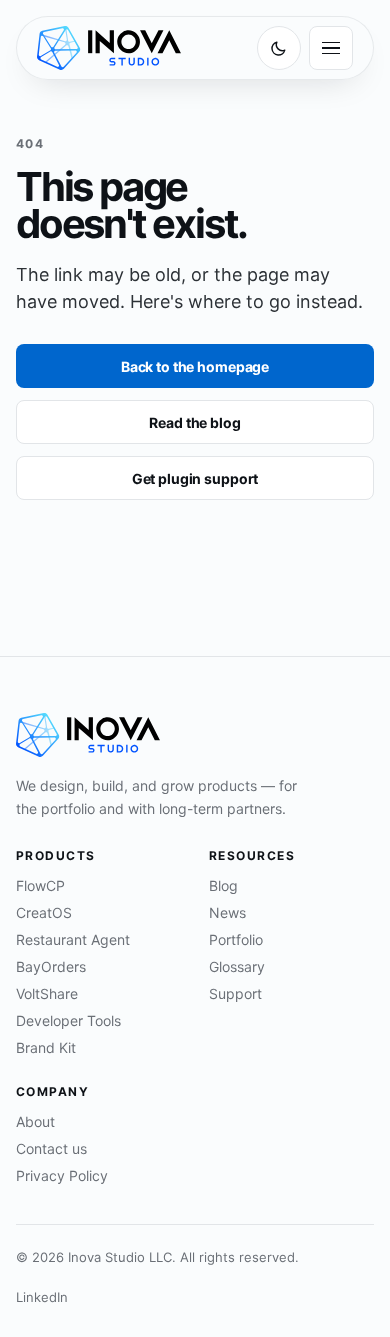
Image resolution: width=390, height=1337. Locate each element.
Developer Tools (68, 1020)
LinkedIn (42, 1297)
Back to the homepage (195, 366)
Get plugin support (195, 478)
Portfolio (236, 939)
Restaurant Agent (73, 939)
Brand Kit (46, 1047)
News (227, 912)
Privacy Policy (62, 1175)
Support (235, 993)
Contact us (51, 1148)
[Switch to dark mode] (279, 48)
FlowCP (40, 885)
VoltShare (47, 993)
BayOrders (51, 966)
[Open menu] (331, 48)
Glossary (237, 966)
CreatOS (44, 912)
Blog (223, 885)
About (35, 1121)
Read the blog (194, 422)
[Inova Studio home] (109, 48)
